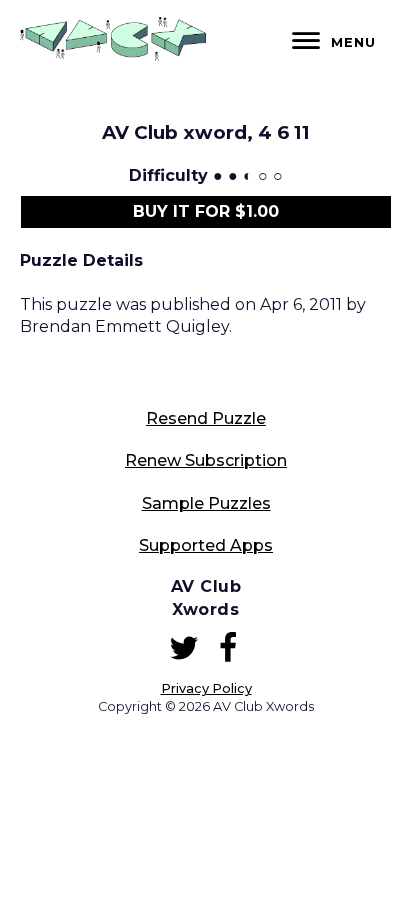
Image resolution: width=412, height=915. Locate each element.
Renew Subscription (206, 460)
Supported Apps (206, 545)
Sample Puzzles (206, 503)
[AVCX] (113, 55)
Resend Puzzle (206, 418)
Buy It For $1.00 (206, 211)
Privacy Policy (206, 688)
